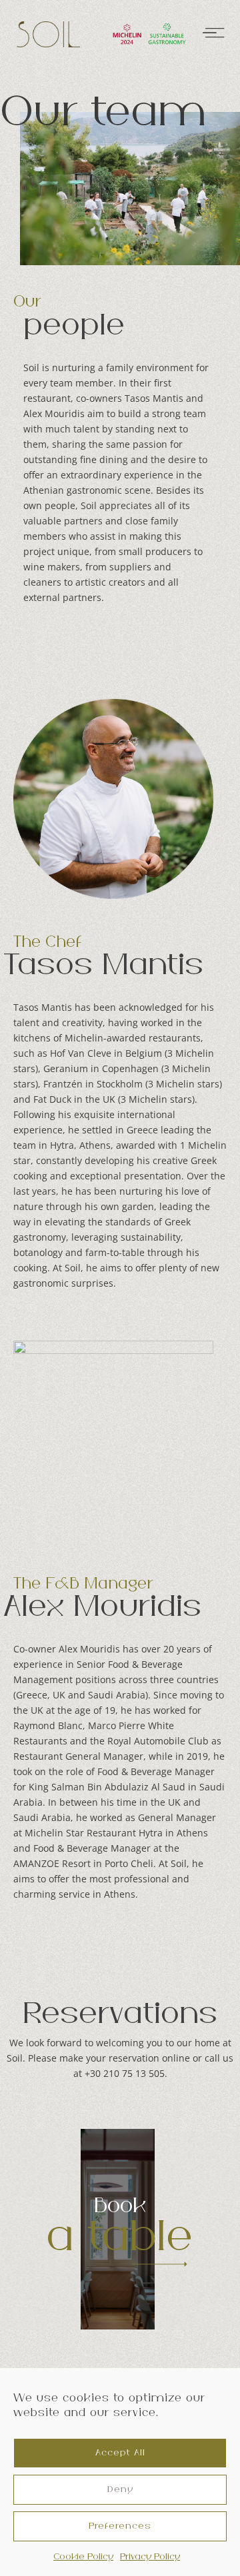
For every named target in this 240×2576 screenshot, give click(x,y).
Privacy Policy (150, 2557)
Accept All (120, 2453)
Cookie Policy (83, 2557)
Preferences (120, 2526)
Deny (120, 2489)
